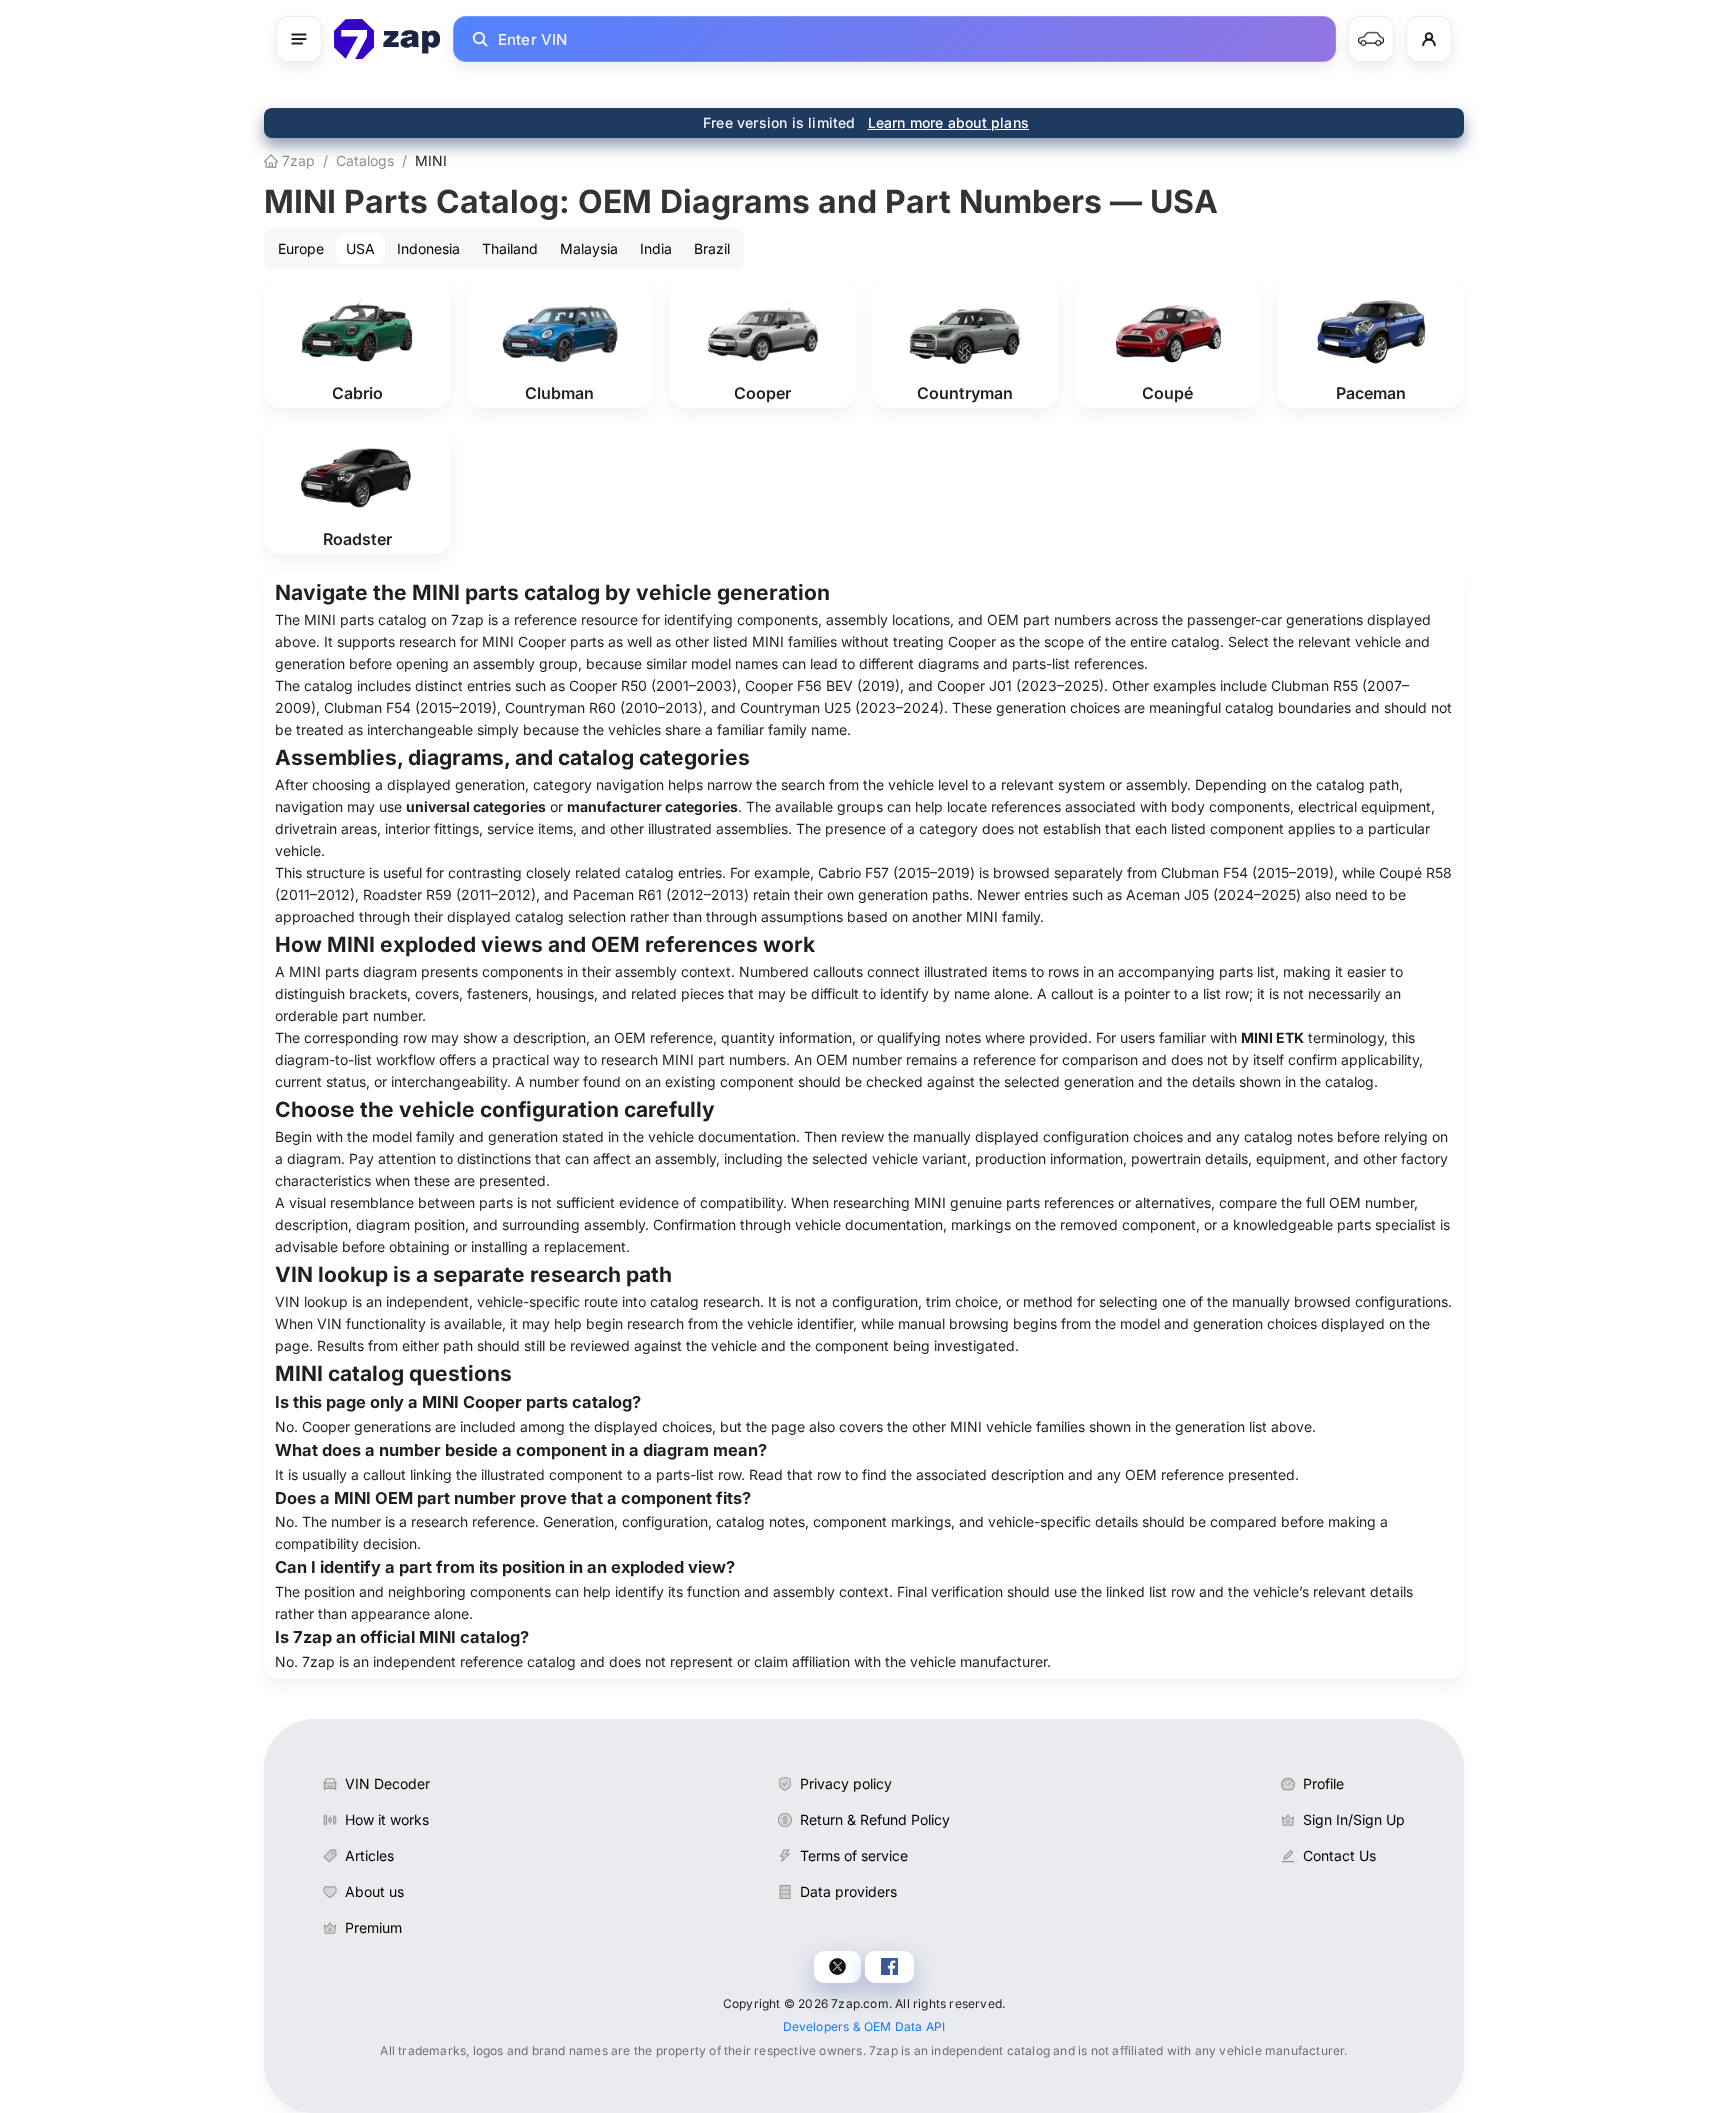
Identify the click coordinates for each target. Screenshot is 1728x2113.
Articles (369, 1855)
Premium (373, 1927)
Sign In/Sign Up (1354, 1819)
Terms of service (854, 1855)
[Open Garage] (1371, 39)
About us (374, 1891)
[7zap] (387, 39)
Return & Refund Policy (875, 1819)
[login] (1429, 39)
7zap (296, 160)
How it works (387, 1819)
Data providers (848, 1891)
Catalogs (365, 160)
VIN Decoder (387, 1783)
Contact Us (1339, 1855)
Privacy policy (846, 1783)
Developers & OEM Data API (864, 2026)
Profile (1323, 1783)
